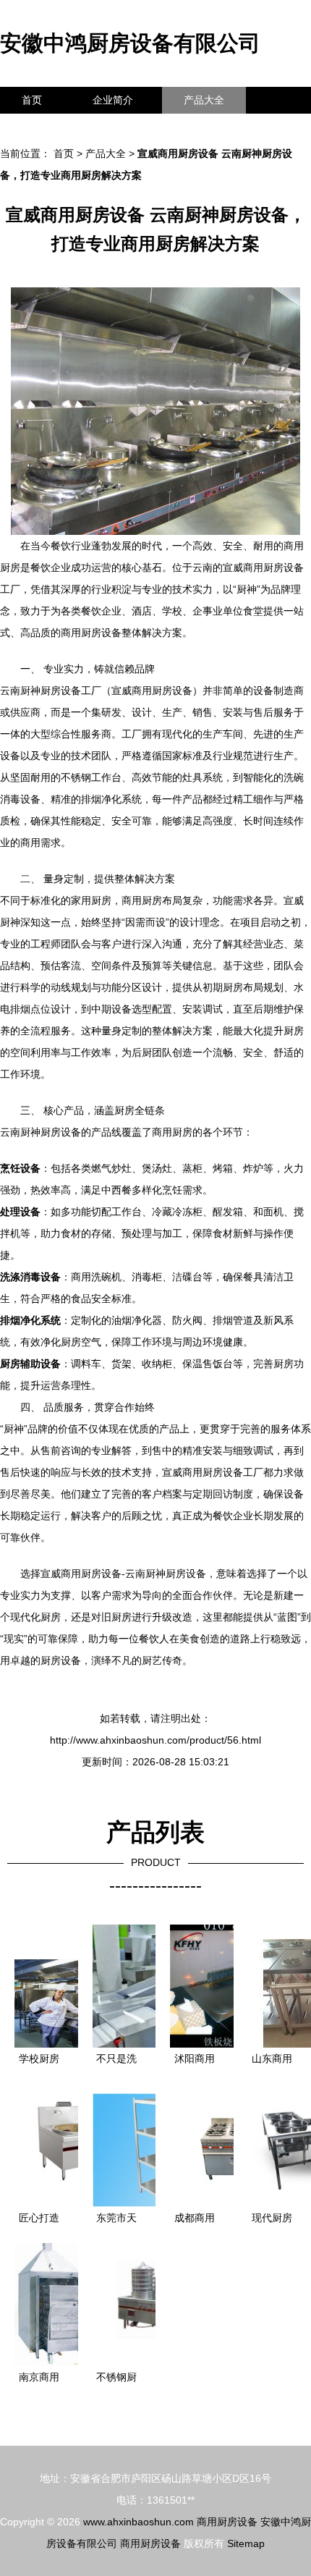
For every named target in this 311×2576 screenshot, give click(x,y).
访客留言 (224, 127)
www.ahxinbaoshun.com (139, 2522)
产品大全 (204, 100)
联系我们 (42, 127)
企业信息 (133, 127)
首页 (32, 100)
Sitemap (246, 2543)
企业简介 (113, 100)
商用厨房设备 (227, 2522)
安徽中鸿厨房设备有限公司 (130, 43)
